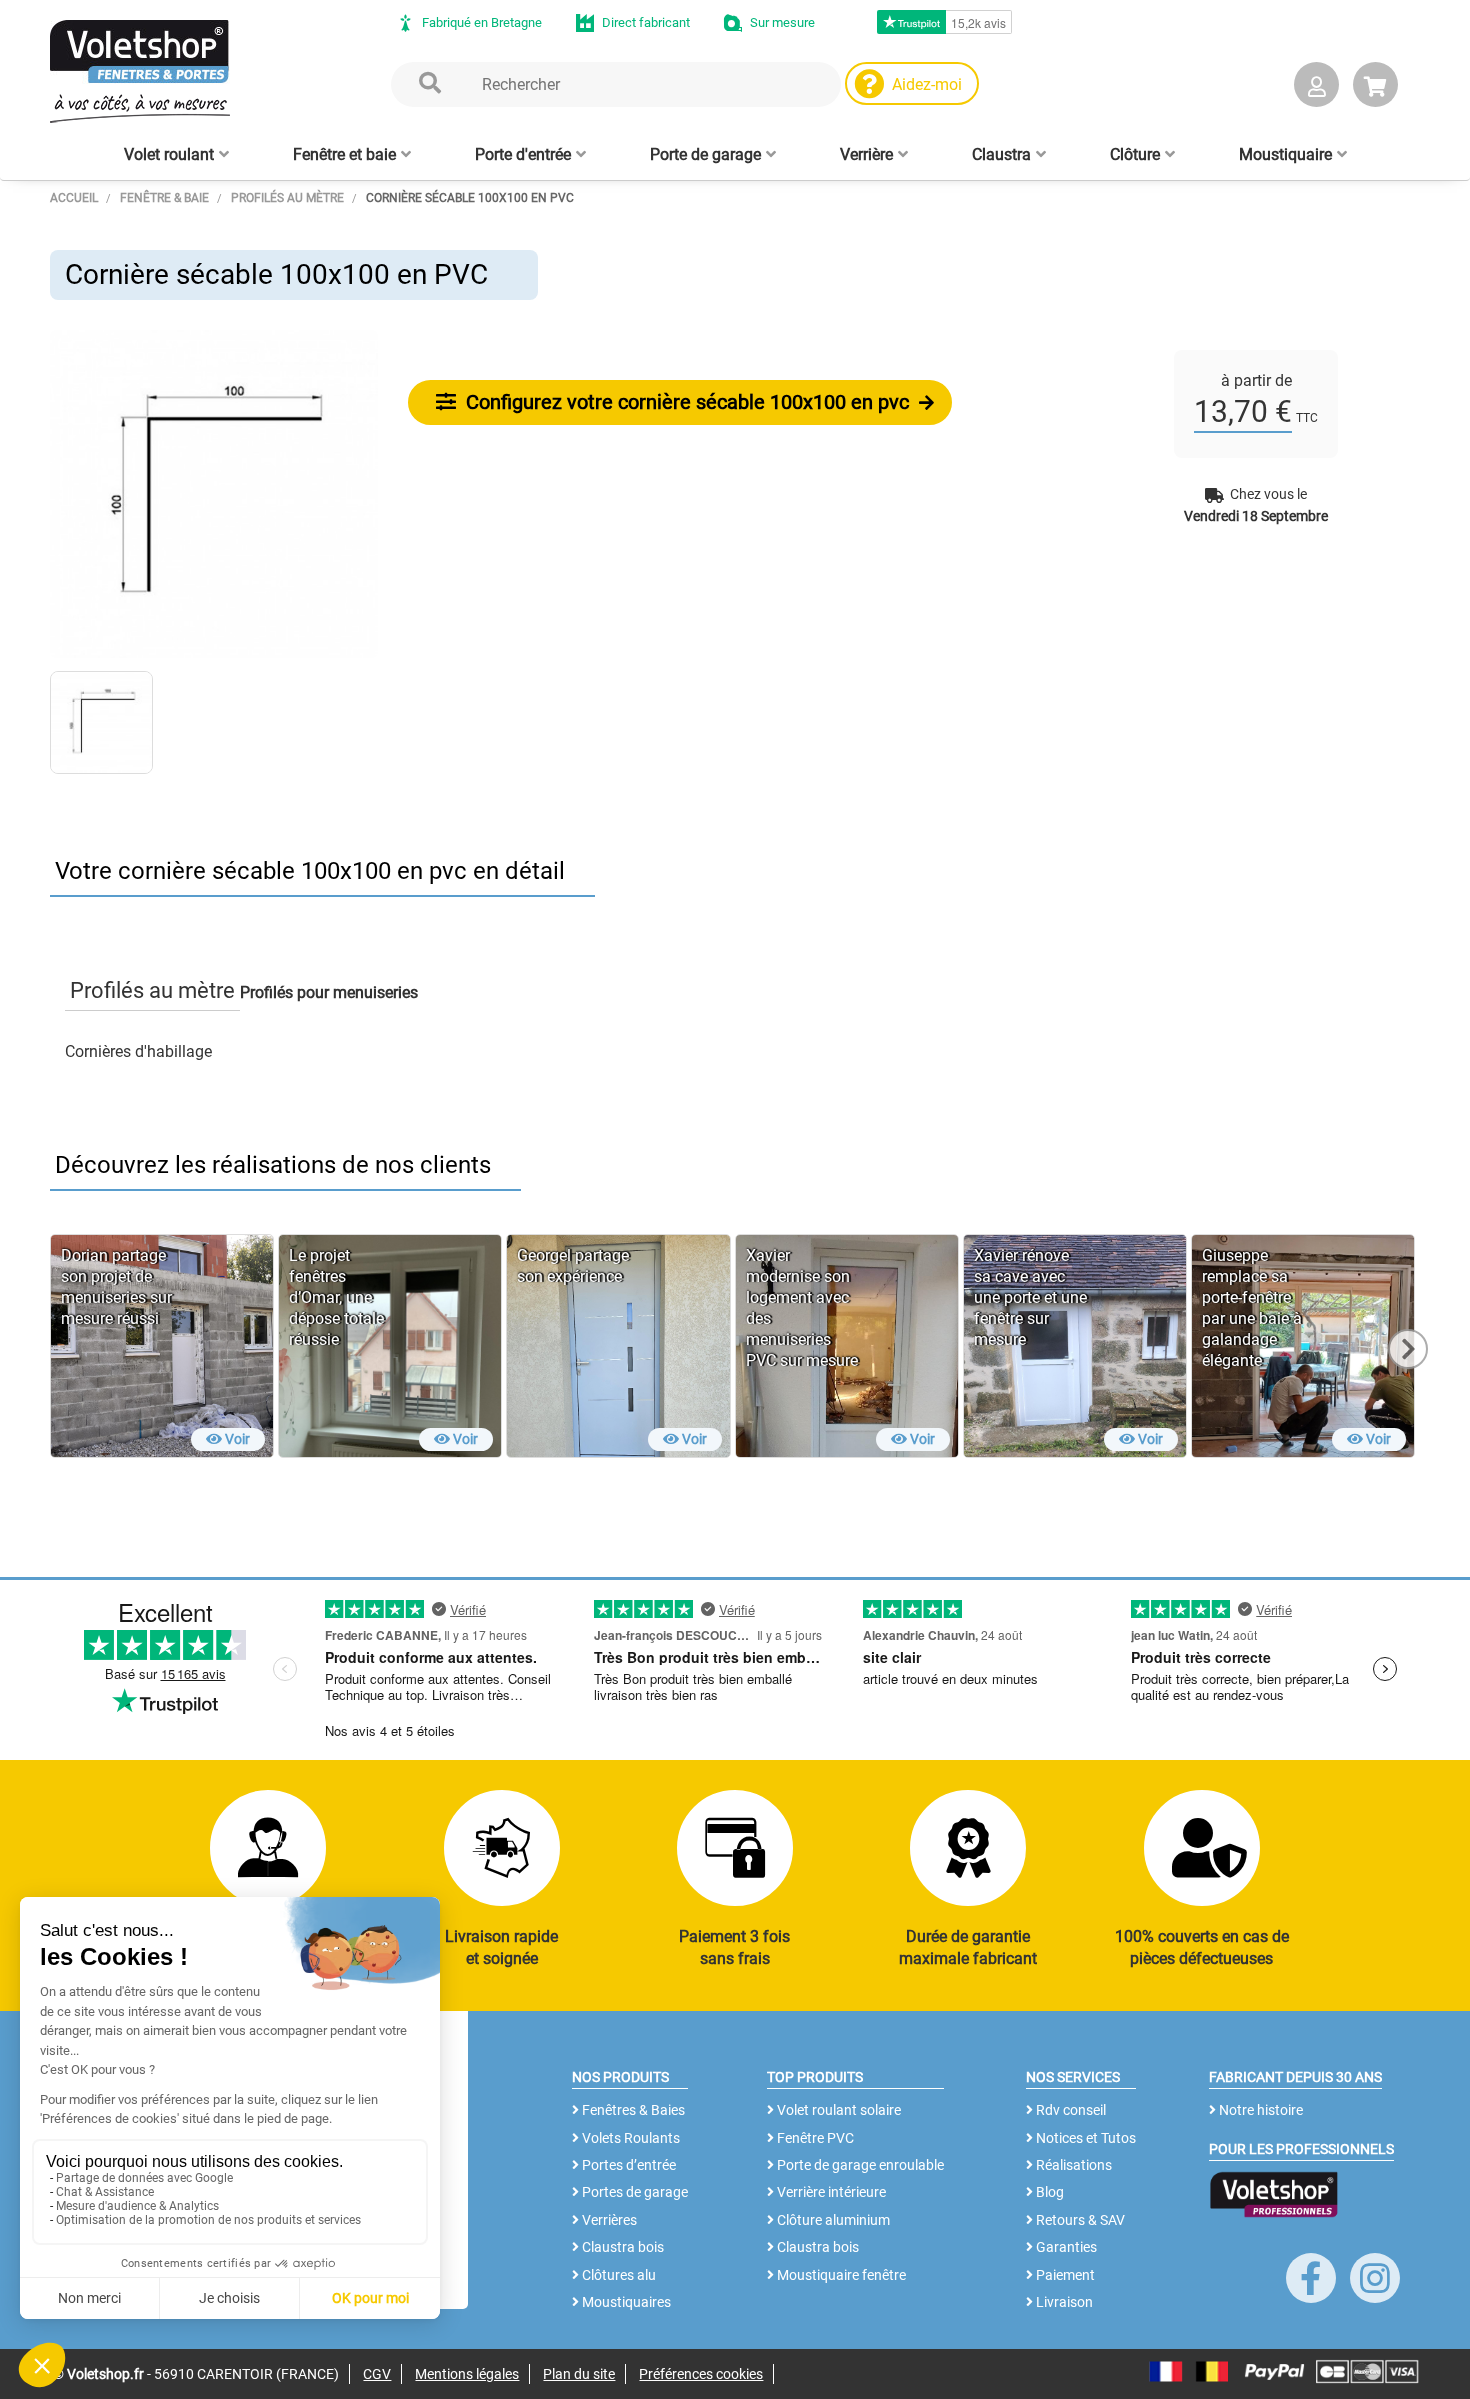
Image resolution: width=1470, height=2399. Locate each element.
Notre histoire (1259, 2110)
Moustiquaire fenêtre (840, 2275)
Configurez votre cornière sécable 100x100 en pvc (685, 402)
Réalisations (1072, 2165)
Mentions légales (467, 2374)
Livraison (1063, 2302)
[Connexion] (1316, 88)
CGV (377, 2374)
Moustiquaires (625, 2302)
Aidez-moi (927, 84)
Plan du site (579, 2374)
